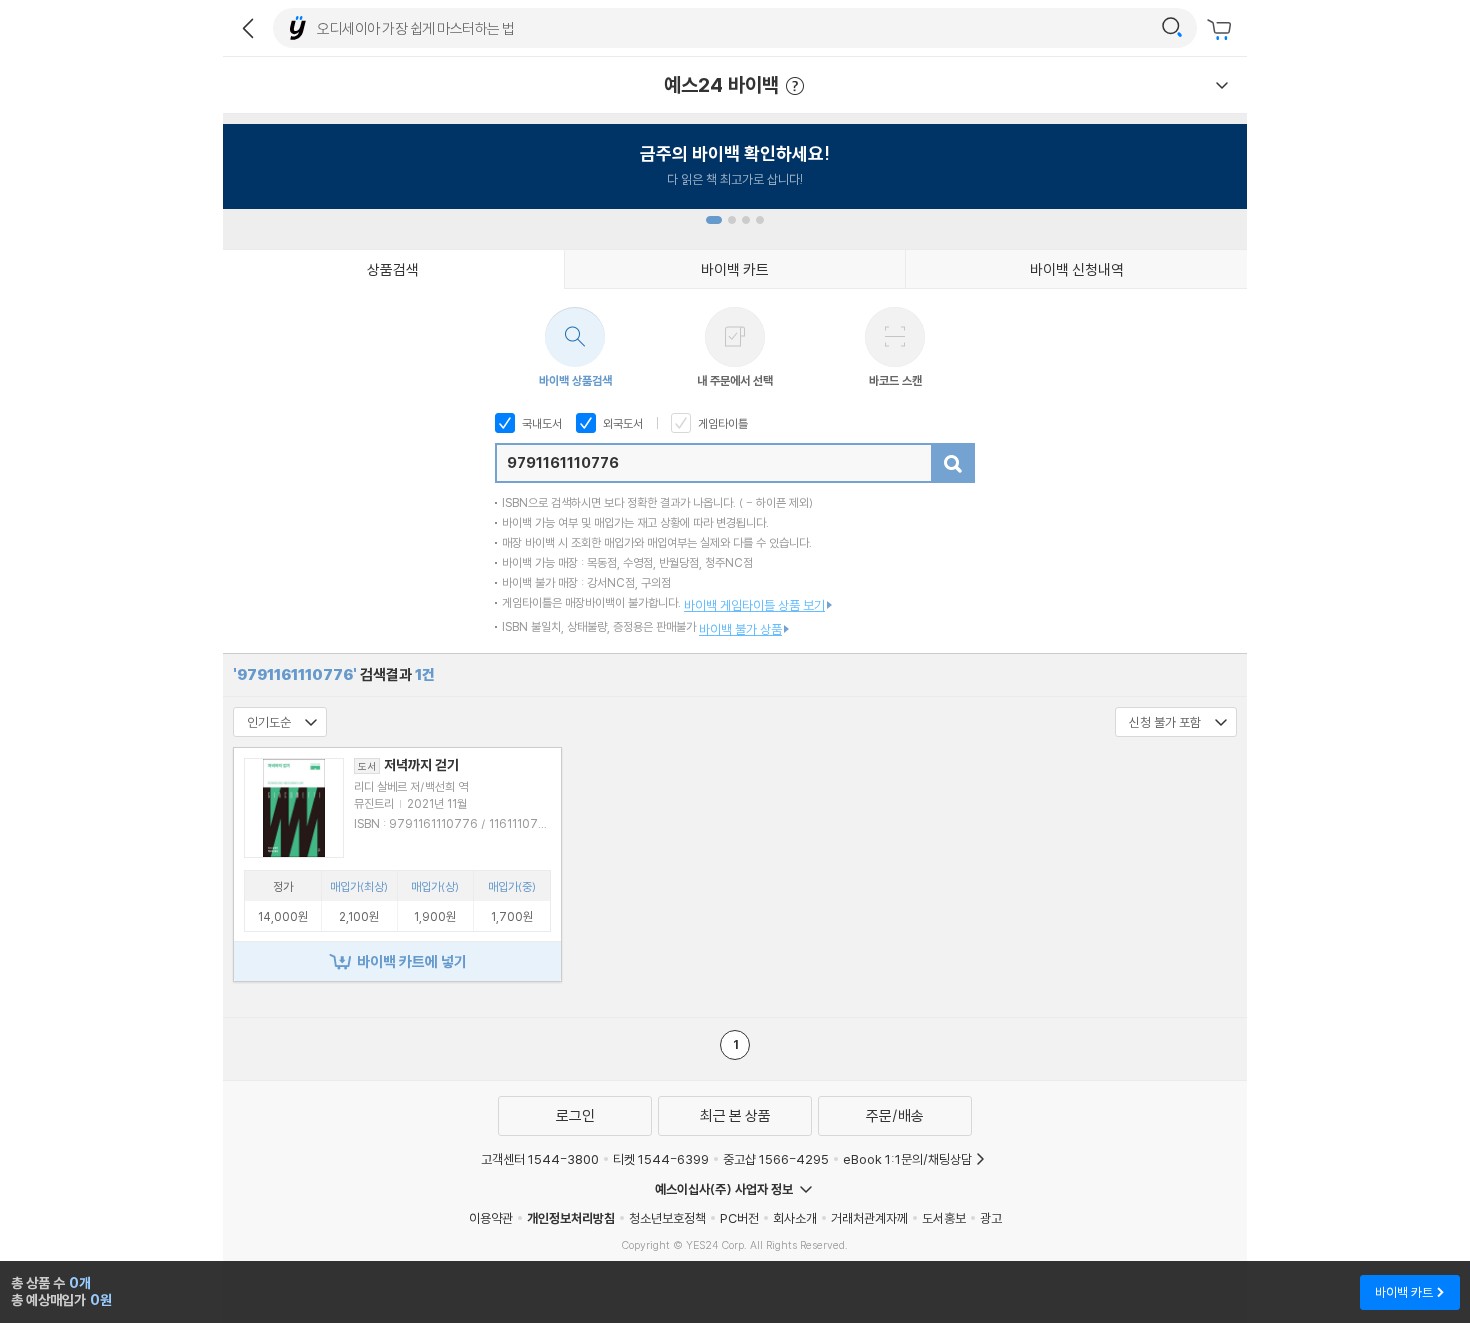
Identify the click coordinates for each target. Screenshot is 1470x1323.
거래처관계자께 (869, 1218)
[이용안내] (1222, 85)
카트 (1222, 30)
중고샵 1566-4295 (776, 1159)
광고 (991, 1218)
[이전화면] (248, 28)
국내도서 (540, 423)
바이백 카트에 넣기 (412, 961)
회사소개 (795, 1218)
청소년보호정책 (667, 1218)
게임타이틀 (721, 423)
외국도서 (621, 423)
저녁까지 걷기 (408, 765)
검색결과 (334, 674)
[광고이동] (1172, 28)
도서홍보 (944, 1218)
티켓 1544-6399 (661, 1159)
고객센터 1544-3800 (540, 1159)
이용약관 (491, 1218)
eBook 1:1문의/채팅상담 (907, 1159)
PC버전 (739, 1218)
